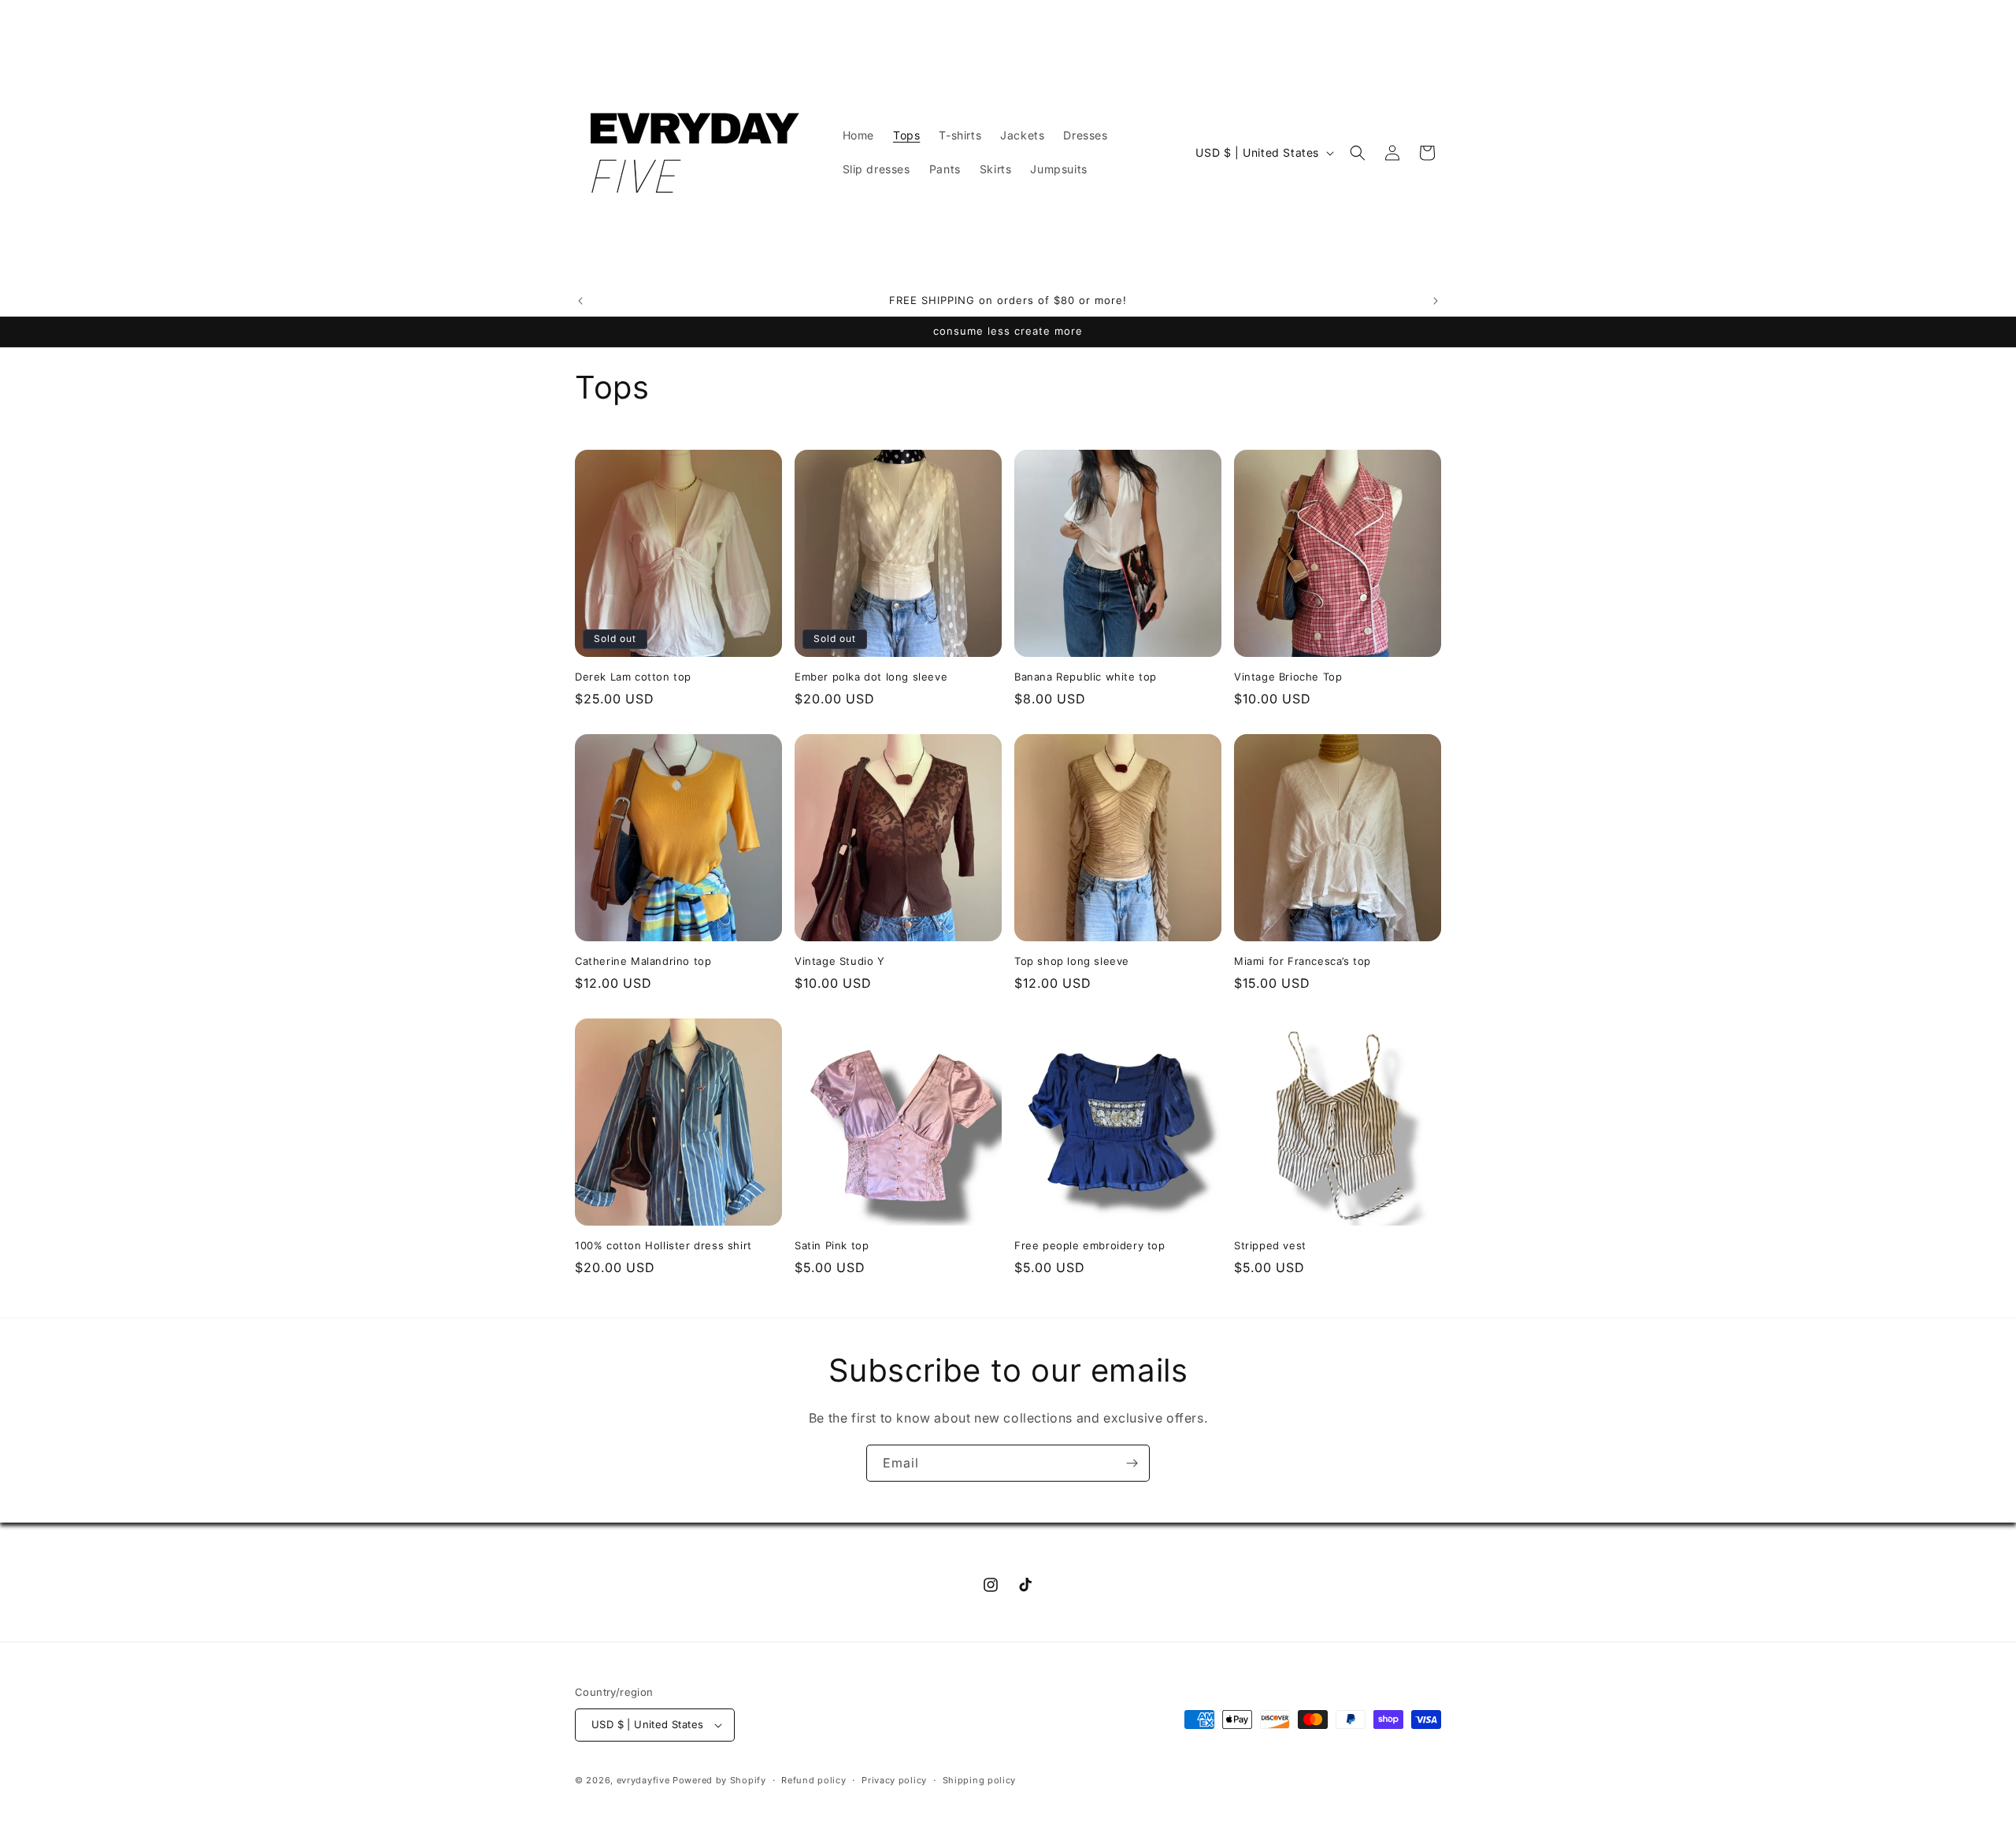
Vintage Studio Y (840, 961)
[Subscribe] (1132, 1463)
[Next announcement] (1436, 301)
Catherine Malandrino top (643, 961)
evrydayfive (643, 1780)
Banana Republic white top (1086, 677)
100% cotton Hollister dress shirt (663, 1245)
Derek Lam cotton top (633, 677)
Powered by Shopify (719, 1780)
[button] (1358, 153)
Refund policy (813, 1780)
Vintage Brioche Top (1288, 677)
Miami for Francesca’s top (1303, 961)
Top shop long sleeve (1072, 961)
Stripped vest (1270, 1245)
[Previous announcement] (580, 301)
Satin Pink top (832, 1245)
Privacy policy (894, 1780)
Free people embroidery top (1090, 1245)
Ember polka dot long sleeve (871, 677)
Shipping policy (980, 1780)
